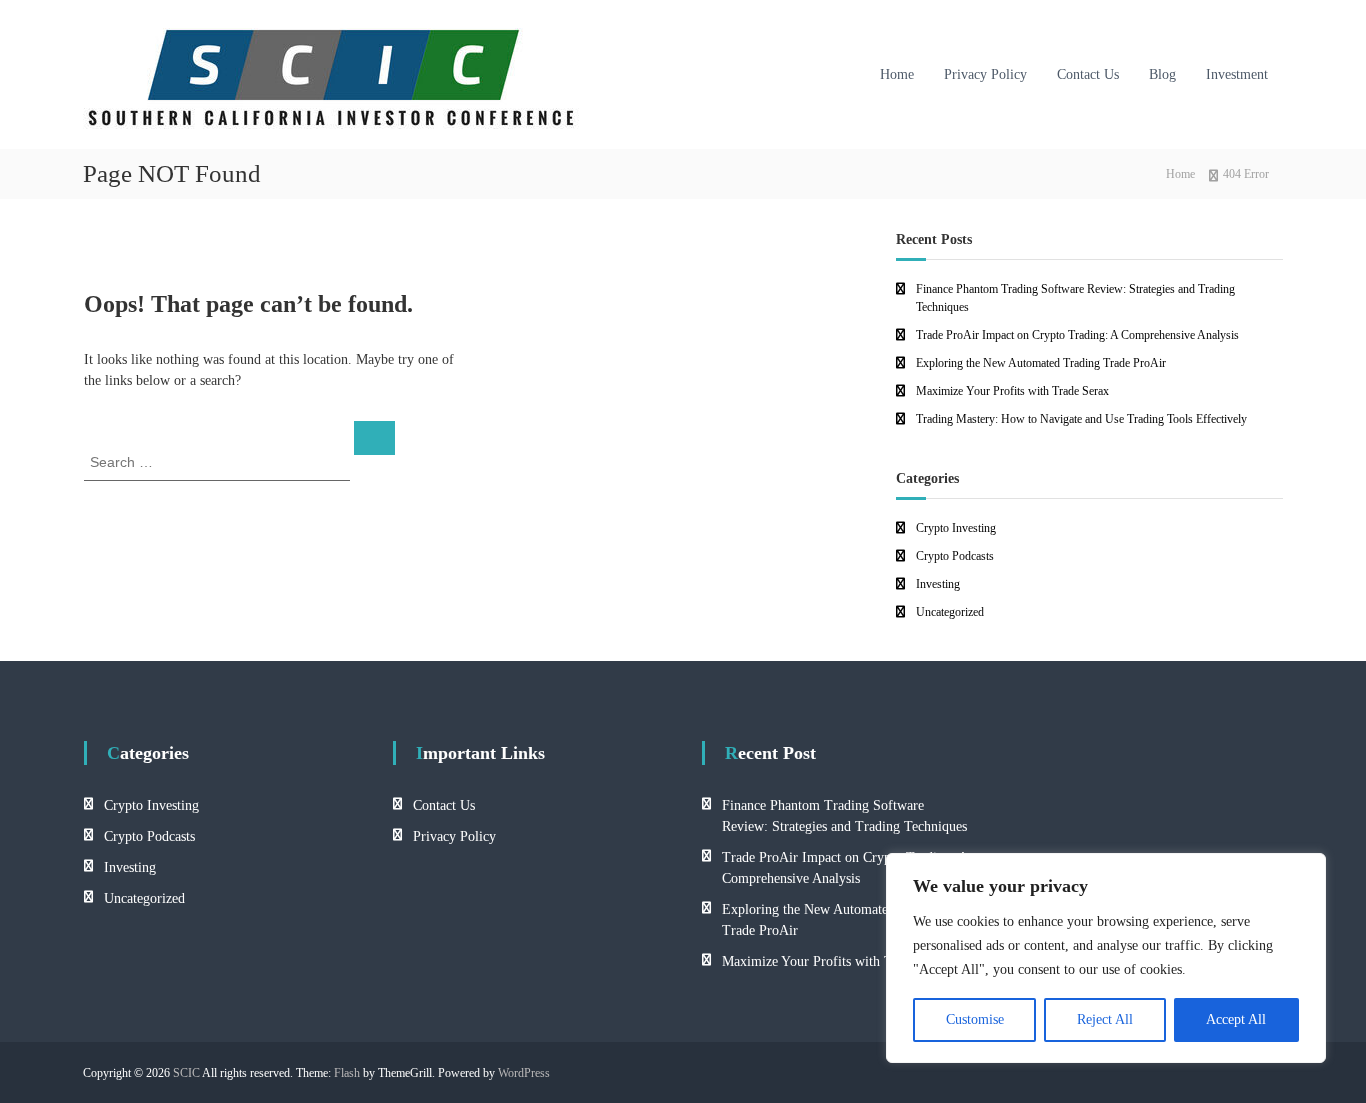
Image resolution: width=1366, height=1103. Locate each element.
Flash (347, 1073)
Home (897, 74)
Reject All (1105, 1019)
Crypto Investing (956, 528)
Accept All (1236, 1019)
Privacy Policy (985, 74)
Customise (975, 1019)
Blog (1162, 74)
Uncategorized (950, 612)
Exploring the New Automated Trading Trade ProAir (1041, 363)
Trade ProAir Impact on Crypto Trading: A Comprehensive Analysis (1077, 335)
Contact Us (1088, 74)
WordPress (524, 1073)
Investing (938, 584)
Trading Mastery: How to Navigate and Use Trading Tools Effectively (1081, 419)
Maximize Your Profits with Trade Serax (1012, 391)
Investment (1237, 74)
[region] (1106, 958)
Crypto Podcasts (955, 556)
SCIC (186, 1073)
